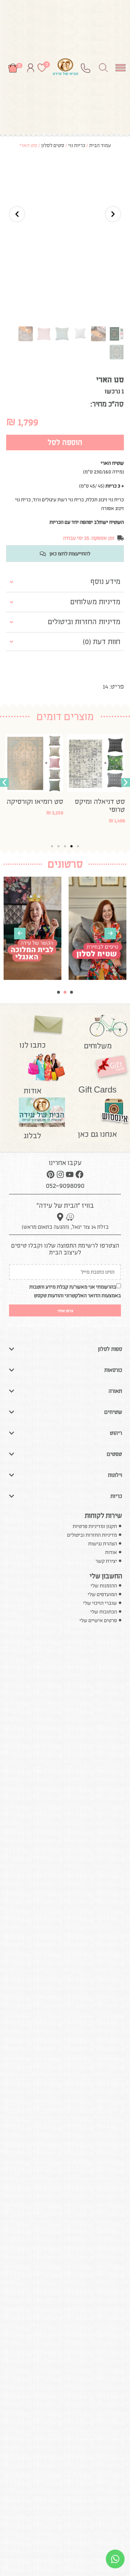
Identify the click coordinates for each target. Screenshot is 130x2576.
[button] (4, 782)
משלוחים (98, 1046)
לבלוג (32, 1136)
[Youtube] (70, 1174)
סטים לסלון (53, 145)
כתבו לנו (33, 1045)
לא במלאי (53, 823)
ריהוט (116, 1433)
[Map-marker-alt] (60, 1217)
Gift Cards (97, 1090)
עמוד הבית (100, 145)
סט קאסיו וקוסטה (38, 801)
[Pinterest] (51, 1174)
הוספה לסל (65, 442)
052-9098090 (65, 1185)
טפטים (114, 1454)
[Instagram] (60, 1174)
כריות (116, 1496)
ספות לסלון (110, 1349)
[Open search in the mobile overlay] (103, 67)
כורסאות (113, 1370)
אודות (32, 1091)
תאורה (115, 1391)
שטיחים (113, 1412)
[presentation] (20, 934)
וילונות (115, 1475)
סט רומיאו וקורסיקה (97, 801)
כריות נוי (77, 145)
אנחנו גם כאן (97, 1134)
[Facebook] (79, 1174)
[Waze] (70, 1217)
